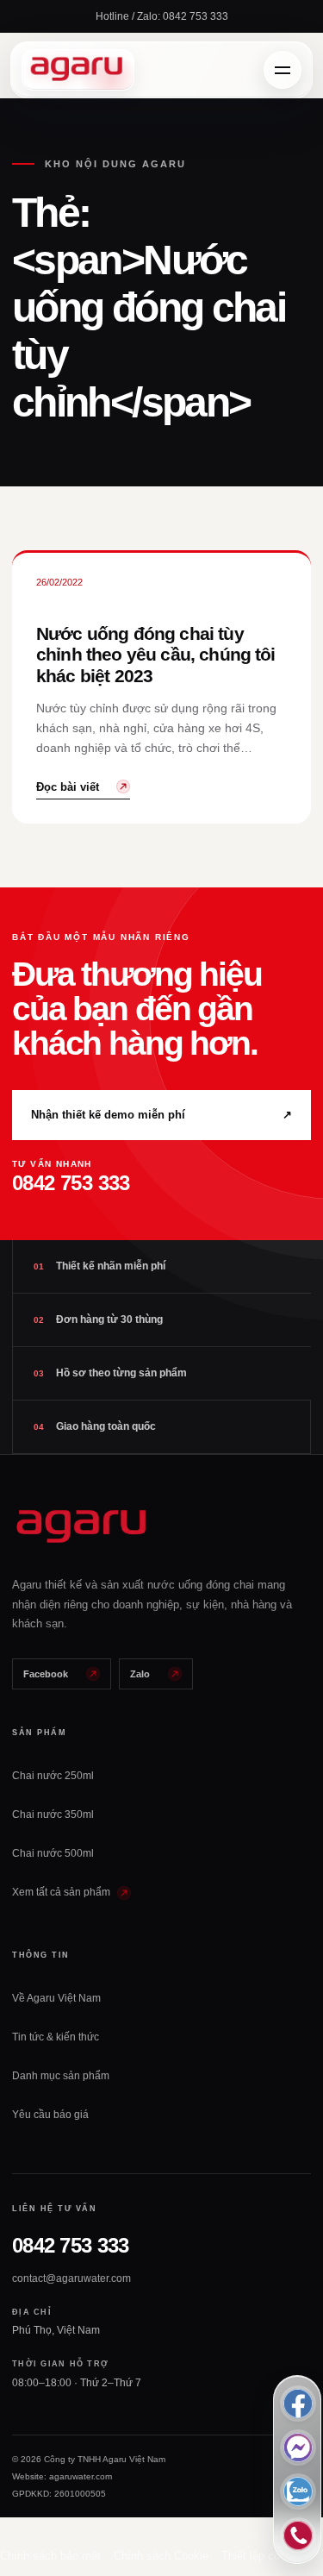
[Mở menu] (283, 70)
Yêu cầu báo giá (50, 2115)
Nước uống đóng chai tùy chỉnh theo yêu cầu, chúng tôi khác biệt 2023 (156, 655)
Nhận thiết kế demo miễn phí (161, 1115)
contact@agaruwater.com (71, 2278)
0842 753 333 (70, 2245)
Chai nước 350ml (53, 1814)
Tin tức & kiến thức (56, 2037)
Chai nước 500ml (53, 1853)
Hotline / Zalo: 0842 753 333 (162, 16)
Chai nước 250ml (53, 1776)
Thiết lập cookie (261, 2556)
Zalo (140, 1674)
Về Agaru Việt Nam (56, 1998)
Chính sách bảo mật (50, 2556)
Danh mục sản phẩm (61, 2076)
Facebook (46, 1674)
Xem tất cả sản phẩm (62, 1892)
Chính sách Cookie (161, 2556)
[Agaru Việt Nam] (78, 70)
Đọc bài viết (68, 787)
